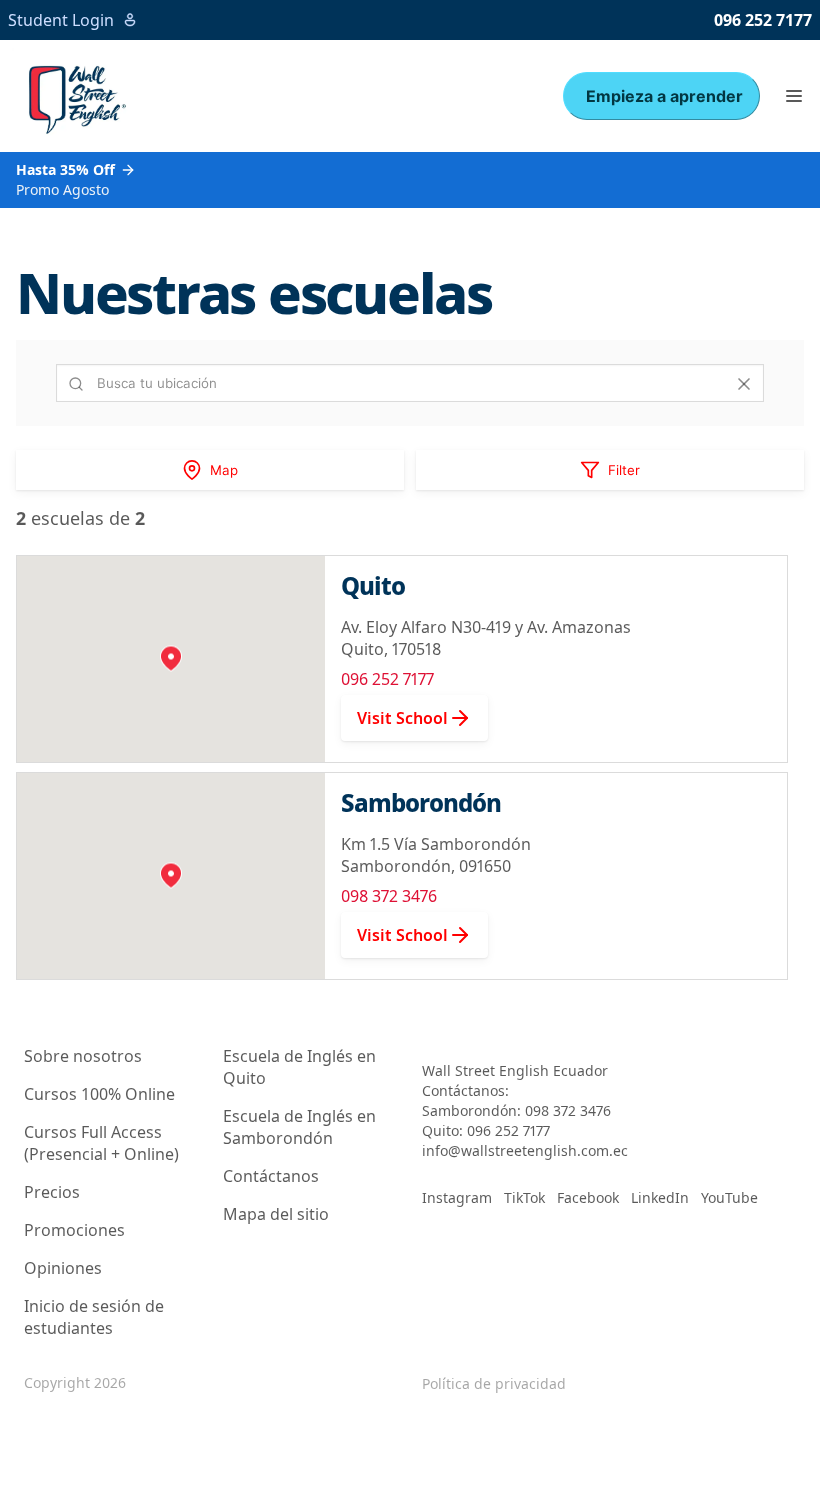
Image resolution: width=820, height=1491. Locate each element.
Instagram (457, 1197)
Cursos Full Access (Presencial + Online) (101, 1143)
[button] (794, 96)
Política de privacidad (494, 1383)
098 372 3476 (389, 896)
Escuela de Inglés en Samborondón (299, 1127)
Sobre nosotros (83, 1056)
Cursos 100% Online (99, 1094)
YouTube (729, 1197)
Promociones (74, 1230)
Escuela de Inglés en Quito (299, 1067)
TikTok (524, 1197)
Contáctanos (271, 1176)
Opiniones (63, 1268)
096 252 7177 (763, 20)
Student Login (61, 20)
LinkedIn (660, 1197)
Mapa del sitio (276, 1214)
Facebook (588, 1197)
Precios (52, 1192)
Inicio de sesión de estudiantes (94, 1317)
